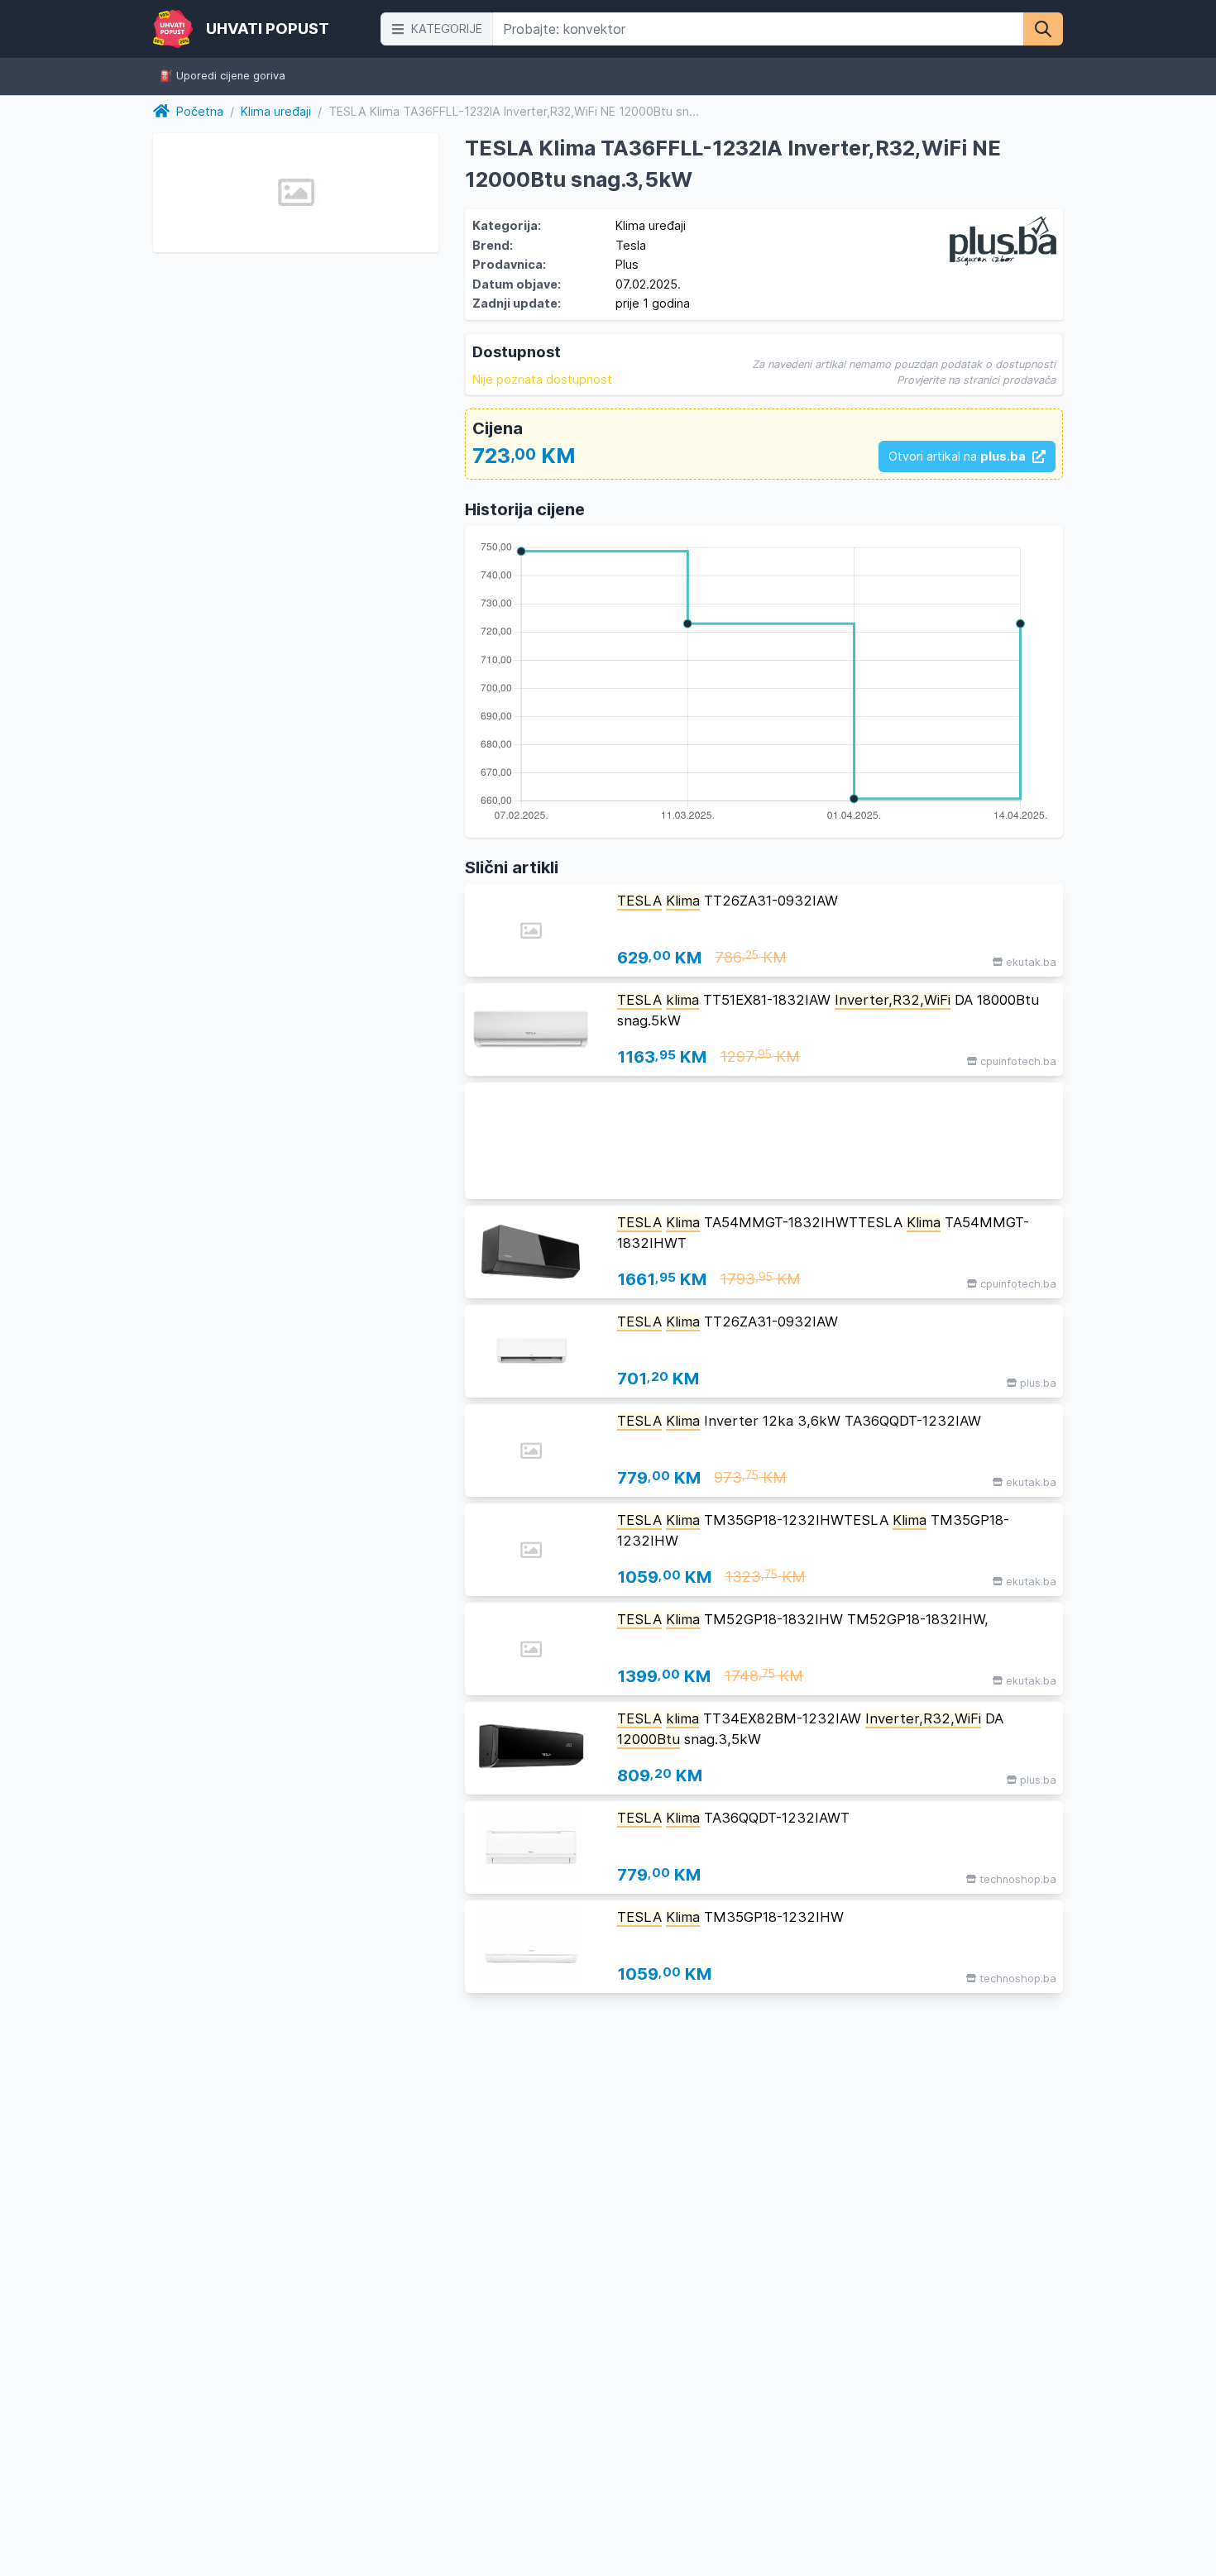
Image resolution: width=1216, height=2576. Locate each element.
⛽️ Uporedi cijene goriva (223, 76)
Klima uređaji (276, 111)
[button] (437, 29)
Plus (627, 264)
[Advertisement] (764, 1141)
